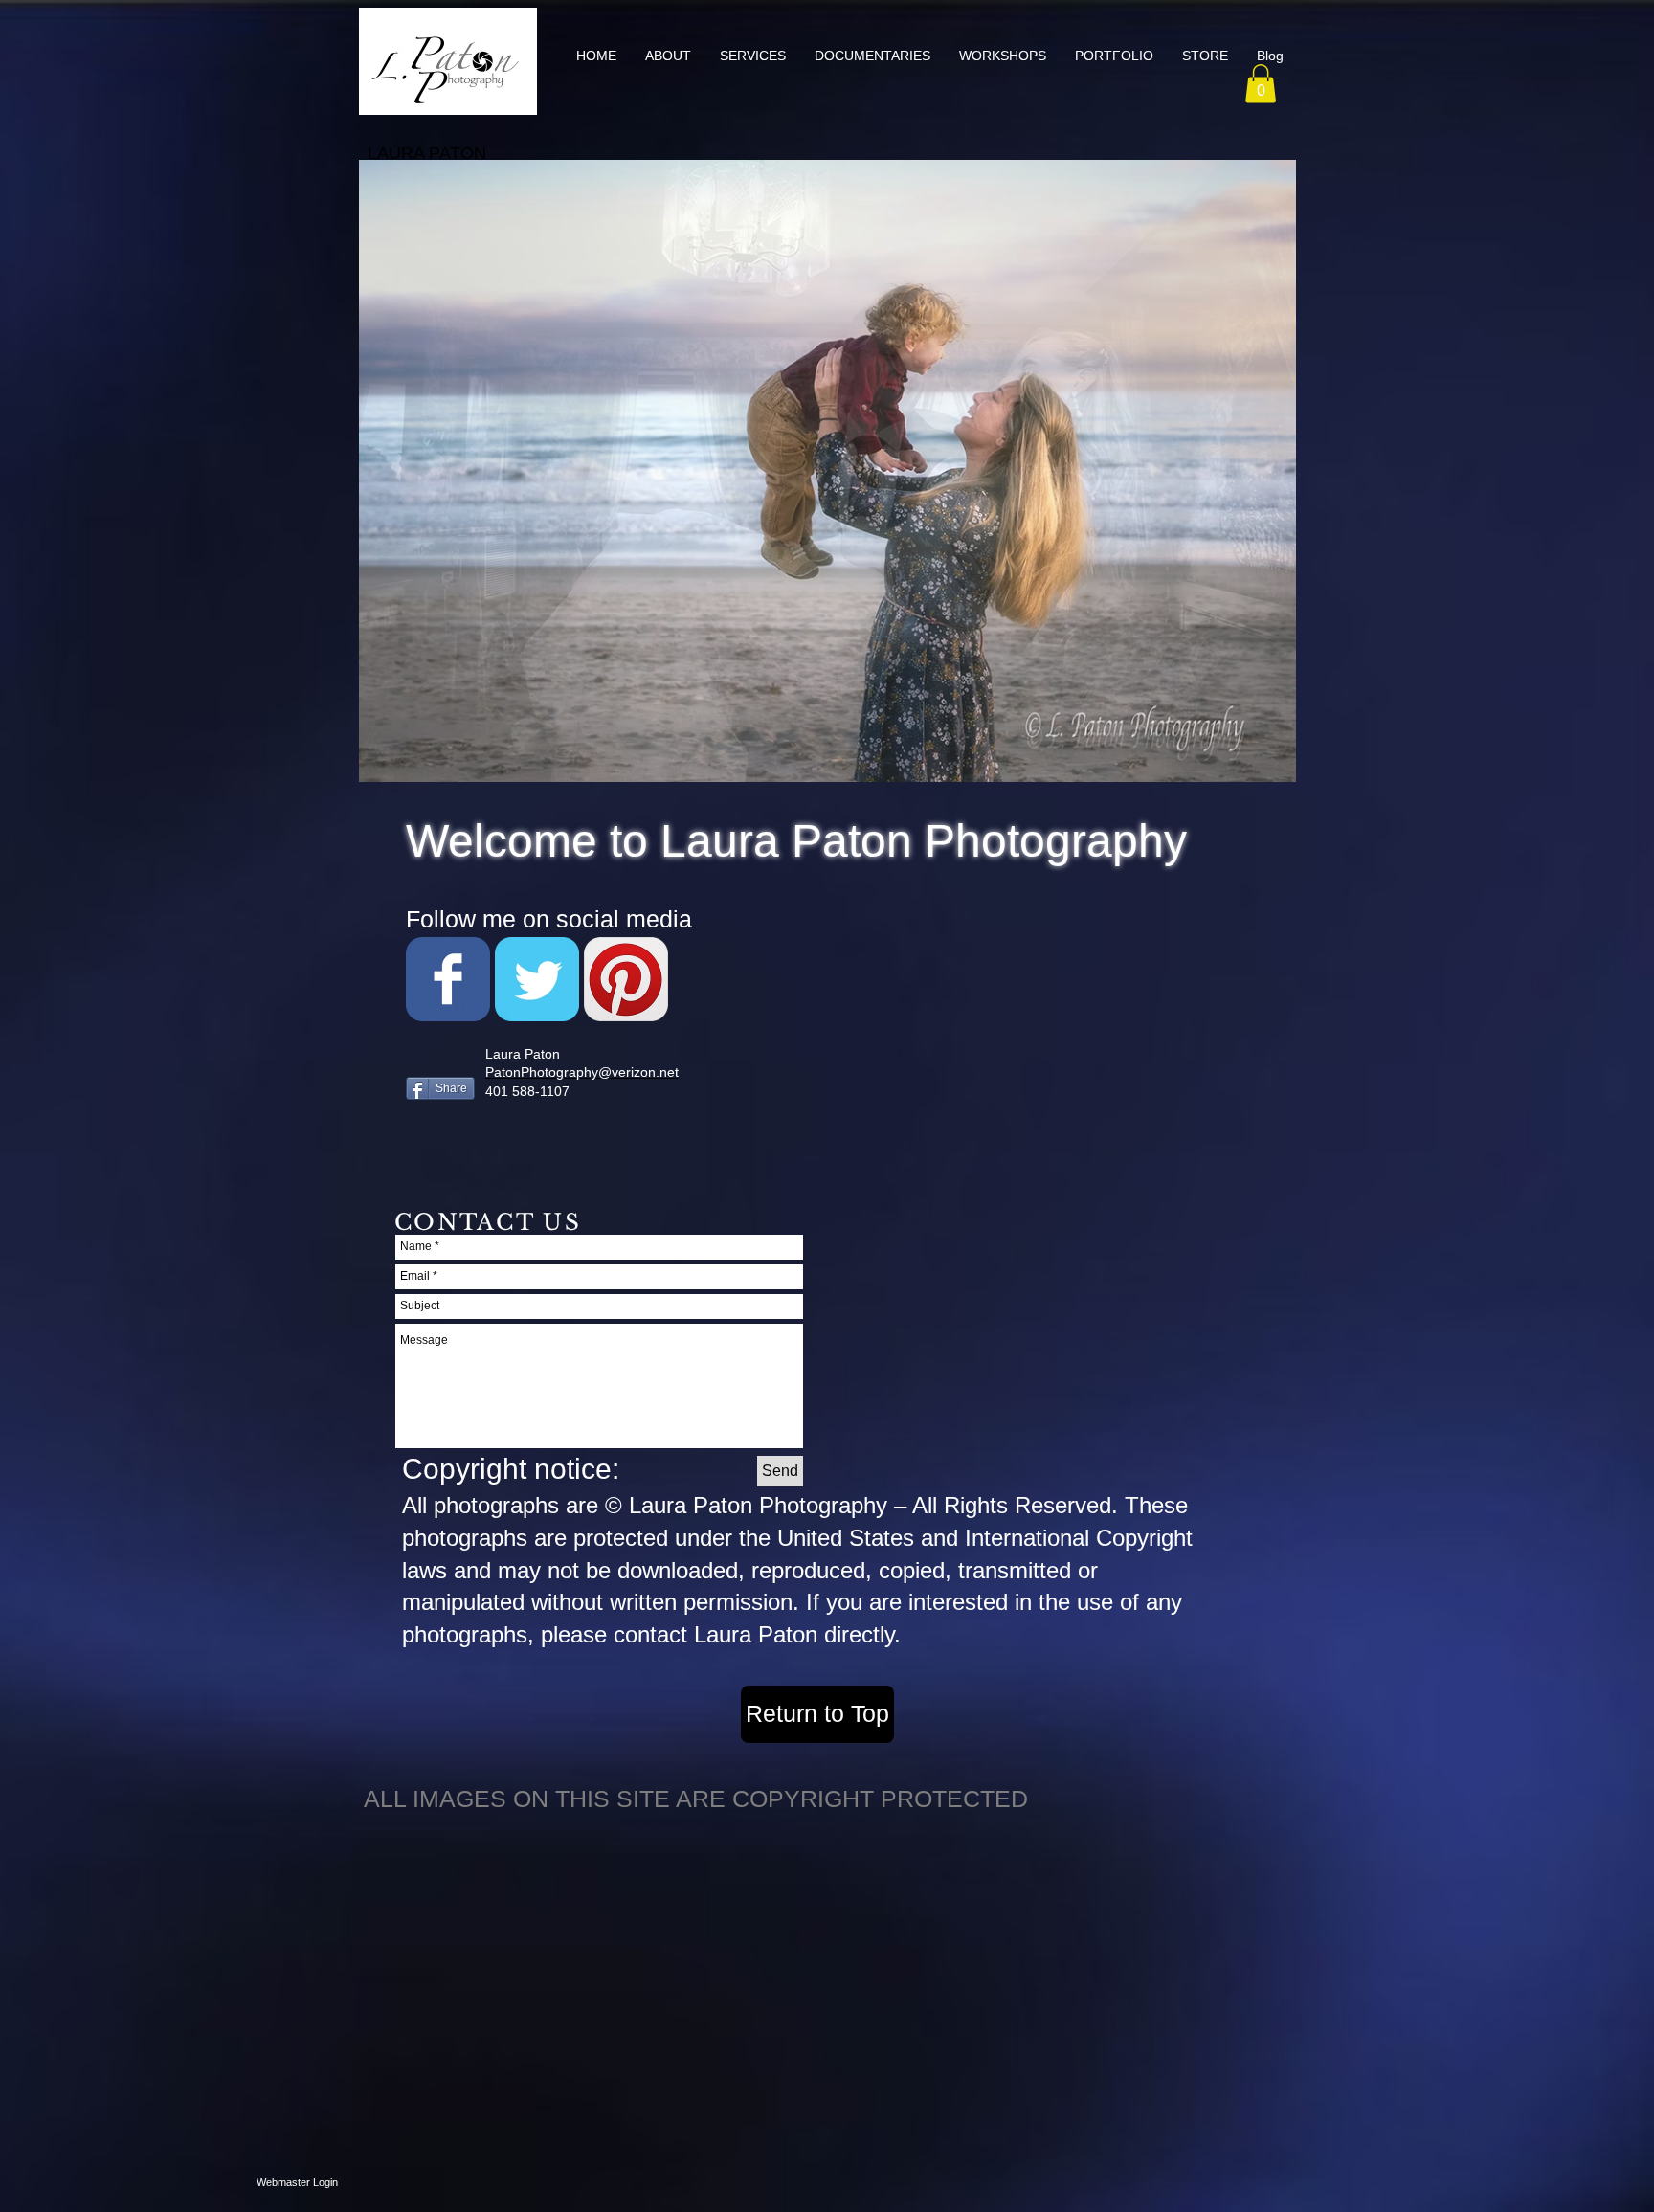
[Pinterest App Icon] (626, 979)
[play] (1249, 765)
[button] (753, 56)
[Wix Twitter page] (537, 979)
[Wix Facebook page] (448, 979)
